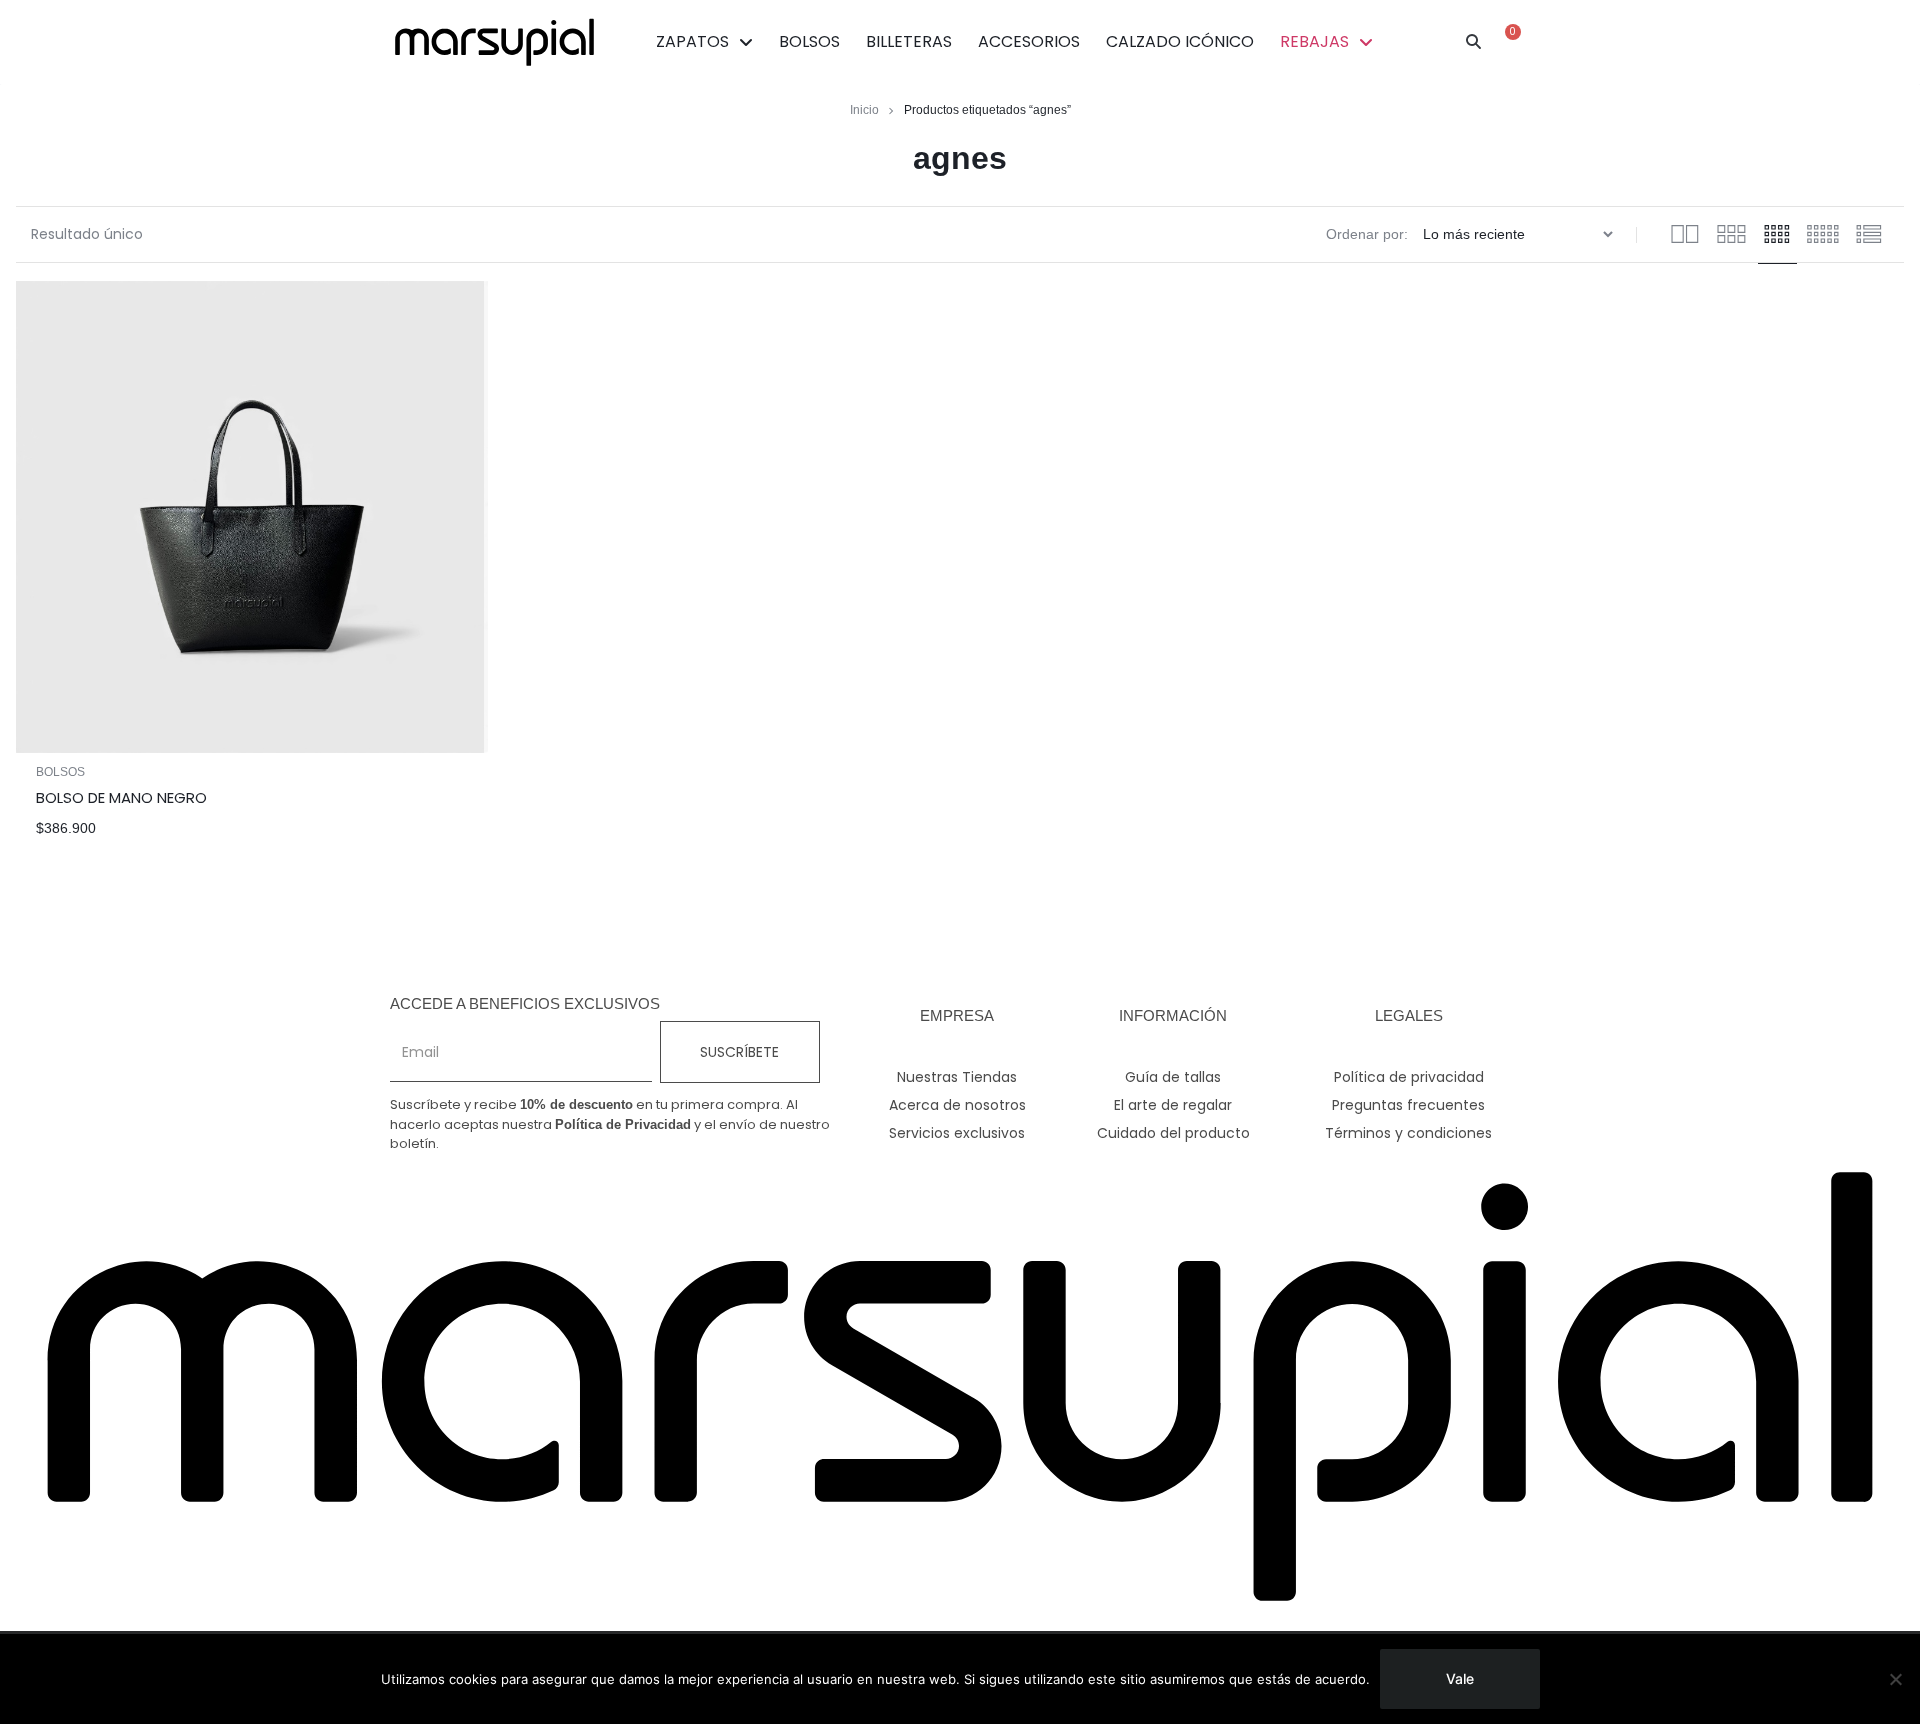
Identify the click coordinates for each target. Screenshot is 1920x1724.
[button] (1474, 42)
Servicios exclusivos (957, 1133)
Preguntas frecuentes (1408, 1105)
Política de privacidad (1409, 1077)
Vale (1460, 1678)
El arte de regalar (1173, 1105)
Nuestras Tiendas (957, 1077)
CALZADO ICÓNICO (1180, 41)
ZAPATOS (692, 41)
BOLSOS (809, 41)
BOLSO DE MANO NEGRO (121, 797)
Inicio (864, 110)
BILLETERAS (909, 41)
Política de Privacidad (623, 1124)
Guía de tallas (1173, 1077)
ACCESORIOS (1029, 41)
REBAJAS (1314, 41)
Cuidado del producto (1173, 1133)
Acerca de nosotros (957, 1105)
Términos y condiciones (1408, 1133)
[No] (1895, 1679)
